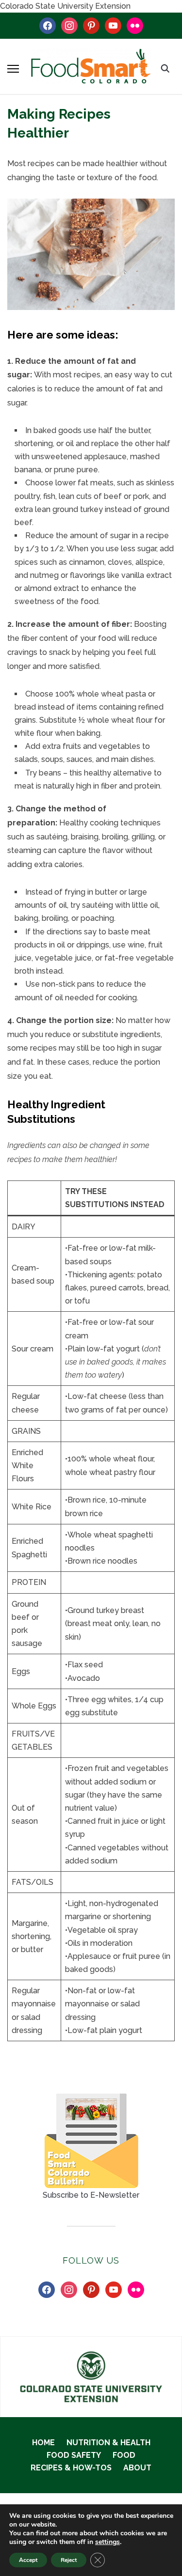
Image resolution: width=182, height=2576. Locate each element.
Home (43, 2443)
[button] (13, 69)
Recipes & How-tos (71, 2468)
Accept (28, 2560)
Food (124, 2455)
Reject (69, 2560)
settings (108, 2542)
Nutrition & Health (108, 2443)
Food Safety (74, 2455)
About (137, 2468)
